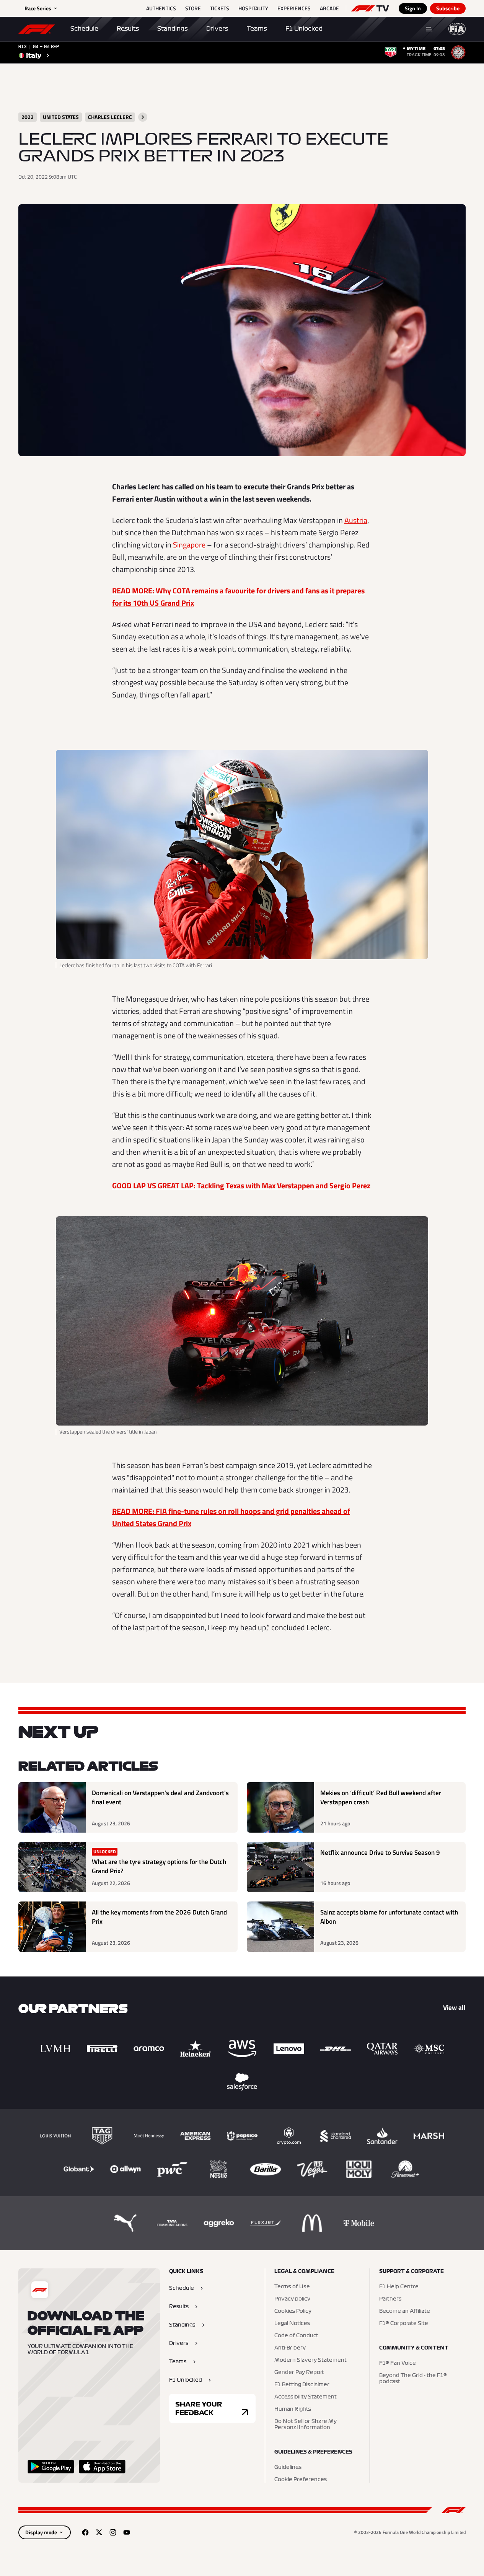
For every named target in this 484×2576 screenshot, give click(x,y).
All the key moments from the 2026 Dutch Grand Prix (159, 1917)
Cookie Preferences (301, 2480)
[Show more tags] (143, 117)
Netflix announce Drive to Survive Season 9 (380, 1853)
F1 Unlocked (304, 29)
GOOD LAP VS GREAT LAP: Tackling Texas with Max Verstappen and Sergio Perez (241, 1185)
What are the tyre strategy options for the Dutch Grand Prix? (159, 1866)
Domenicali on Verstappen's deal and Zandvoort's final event (160, 1798)
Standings (173, 29)
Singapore (189, 545)
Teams (257, 29)
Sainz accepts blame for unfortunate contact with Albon (389, 1917)
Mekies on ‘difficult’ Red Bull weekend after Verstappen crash (381, 1798)
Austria (356, 520)
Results (128, 29)
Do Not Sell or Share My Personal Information (306, 2424)
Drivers (217, 29)
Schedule (84, 29)
